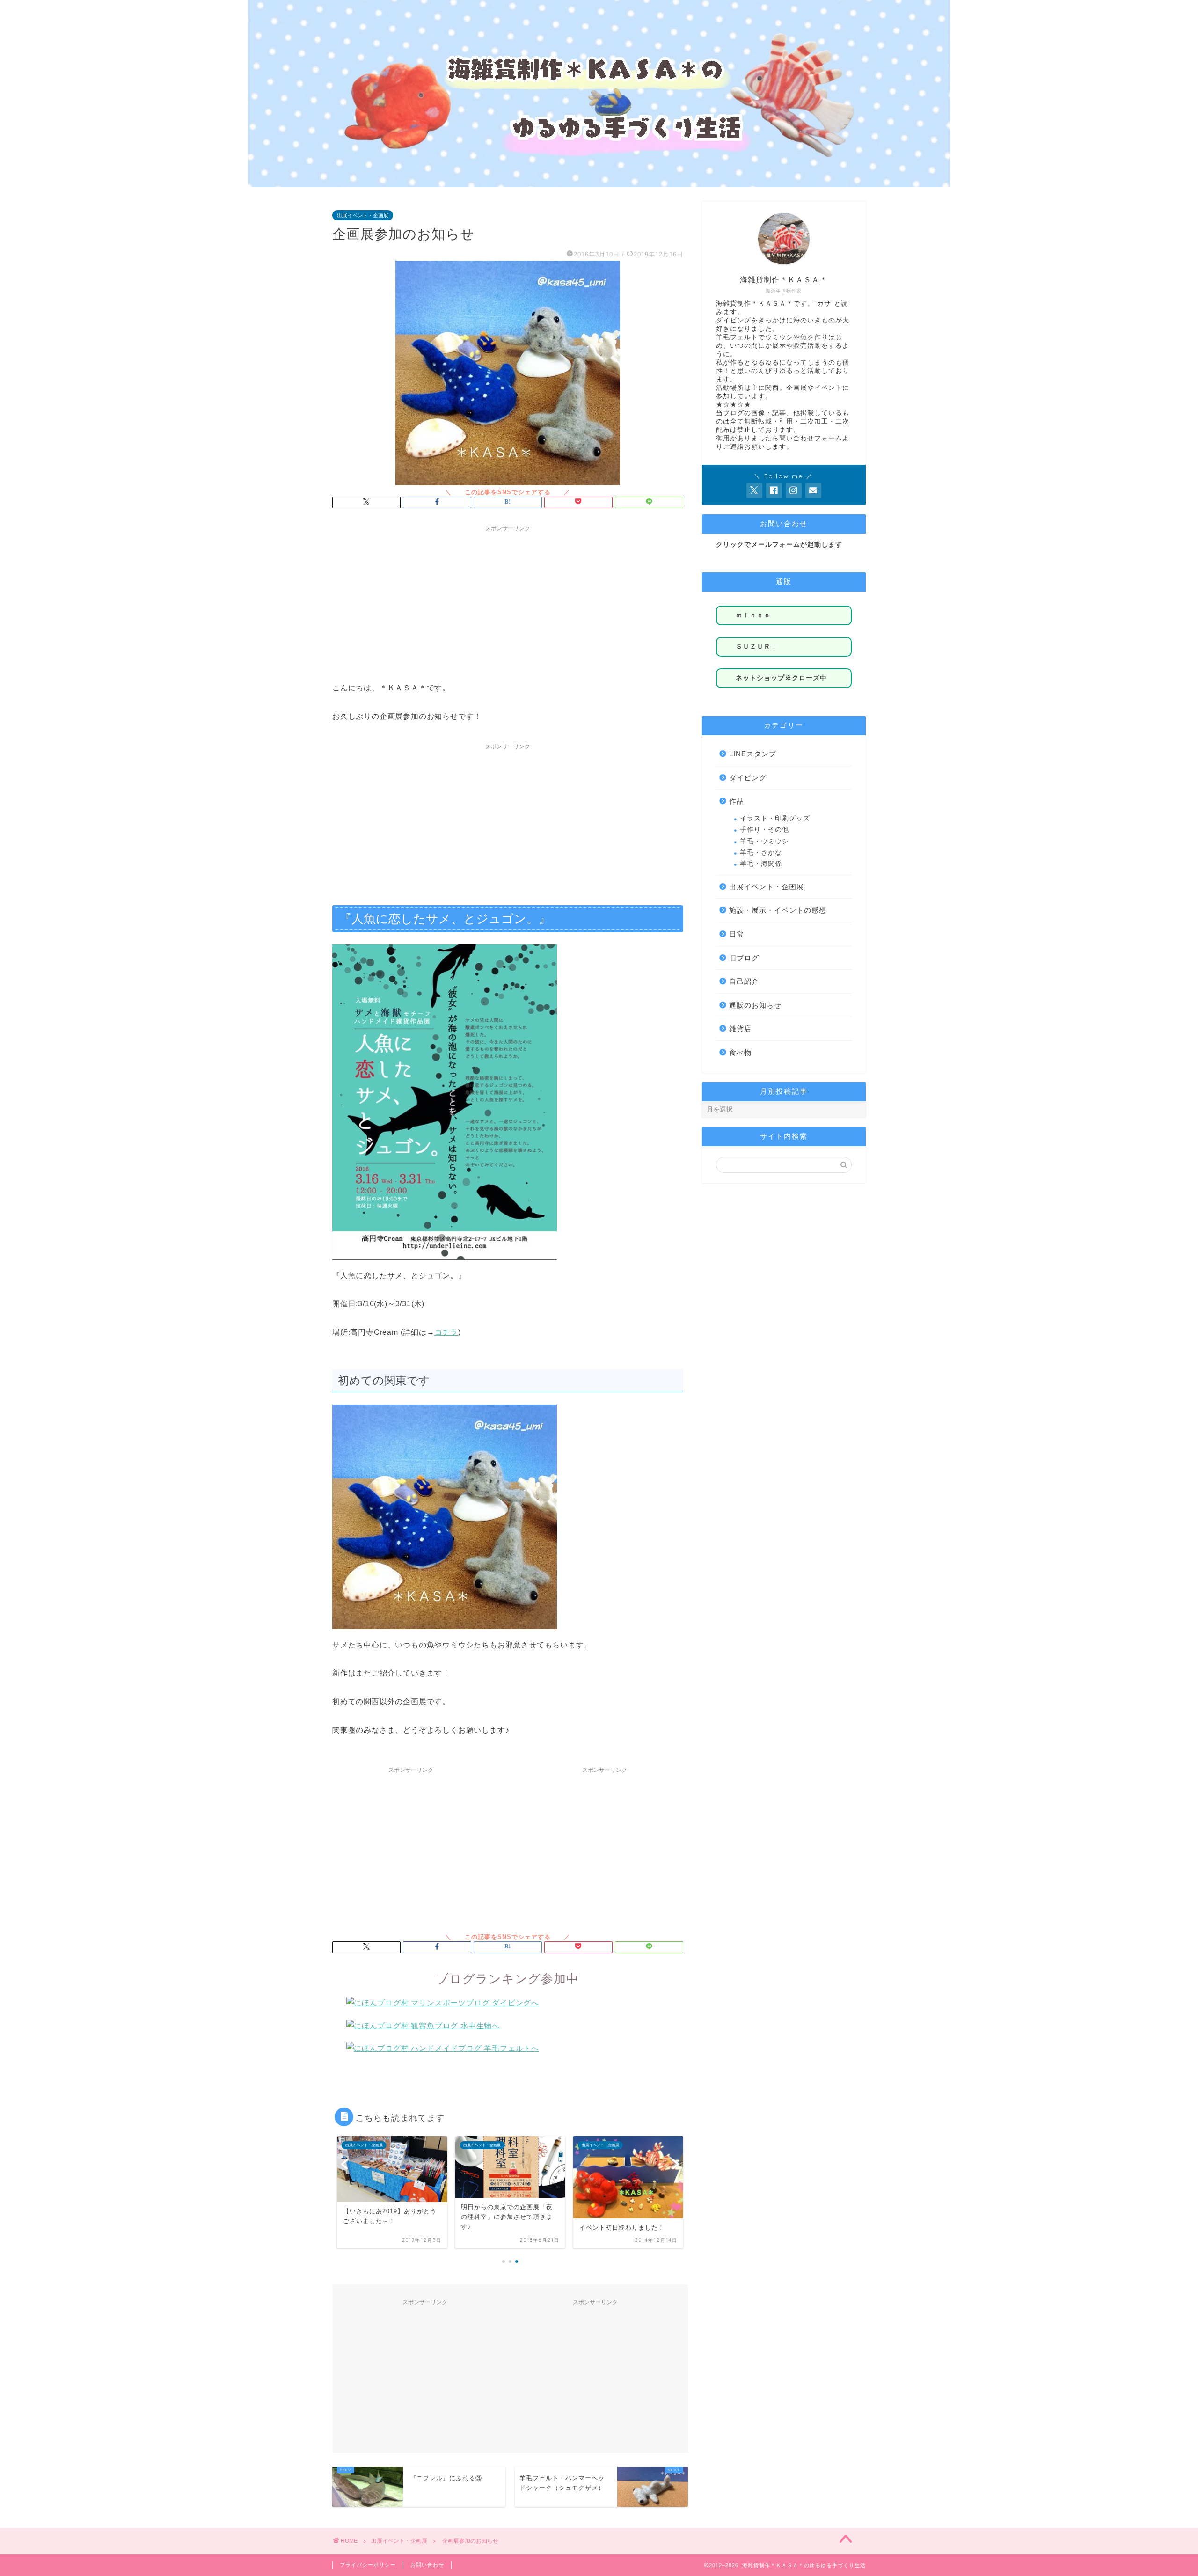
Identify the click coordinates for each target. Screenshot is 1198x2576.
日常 (737, 934)
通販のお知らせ (755, 1005)
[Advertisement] (508, 602)
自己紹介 (744, 981)
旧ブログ (744, 958)
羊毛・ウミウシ (764, 841)
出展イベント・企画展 (363, 215)
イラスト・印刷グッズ (775, 818)
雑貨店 (740, 1028)
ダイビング (748, 778)
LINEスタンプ (753, 754)
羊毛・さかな (761, 853)
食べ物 (740, 1052)
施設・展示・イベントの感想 (778, 910)
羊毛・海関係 (761, 864)
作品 (737, 801)
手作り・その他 (764, 830)
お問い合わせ (427, 2565)
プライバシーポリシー (368, 2565)
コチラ (446, 1332)
